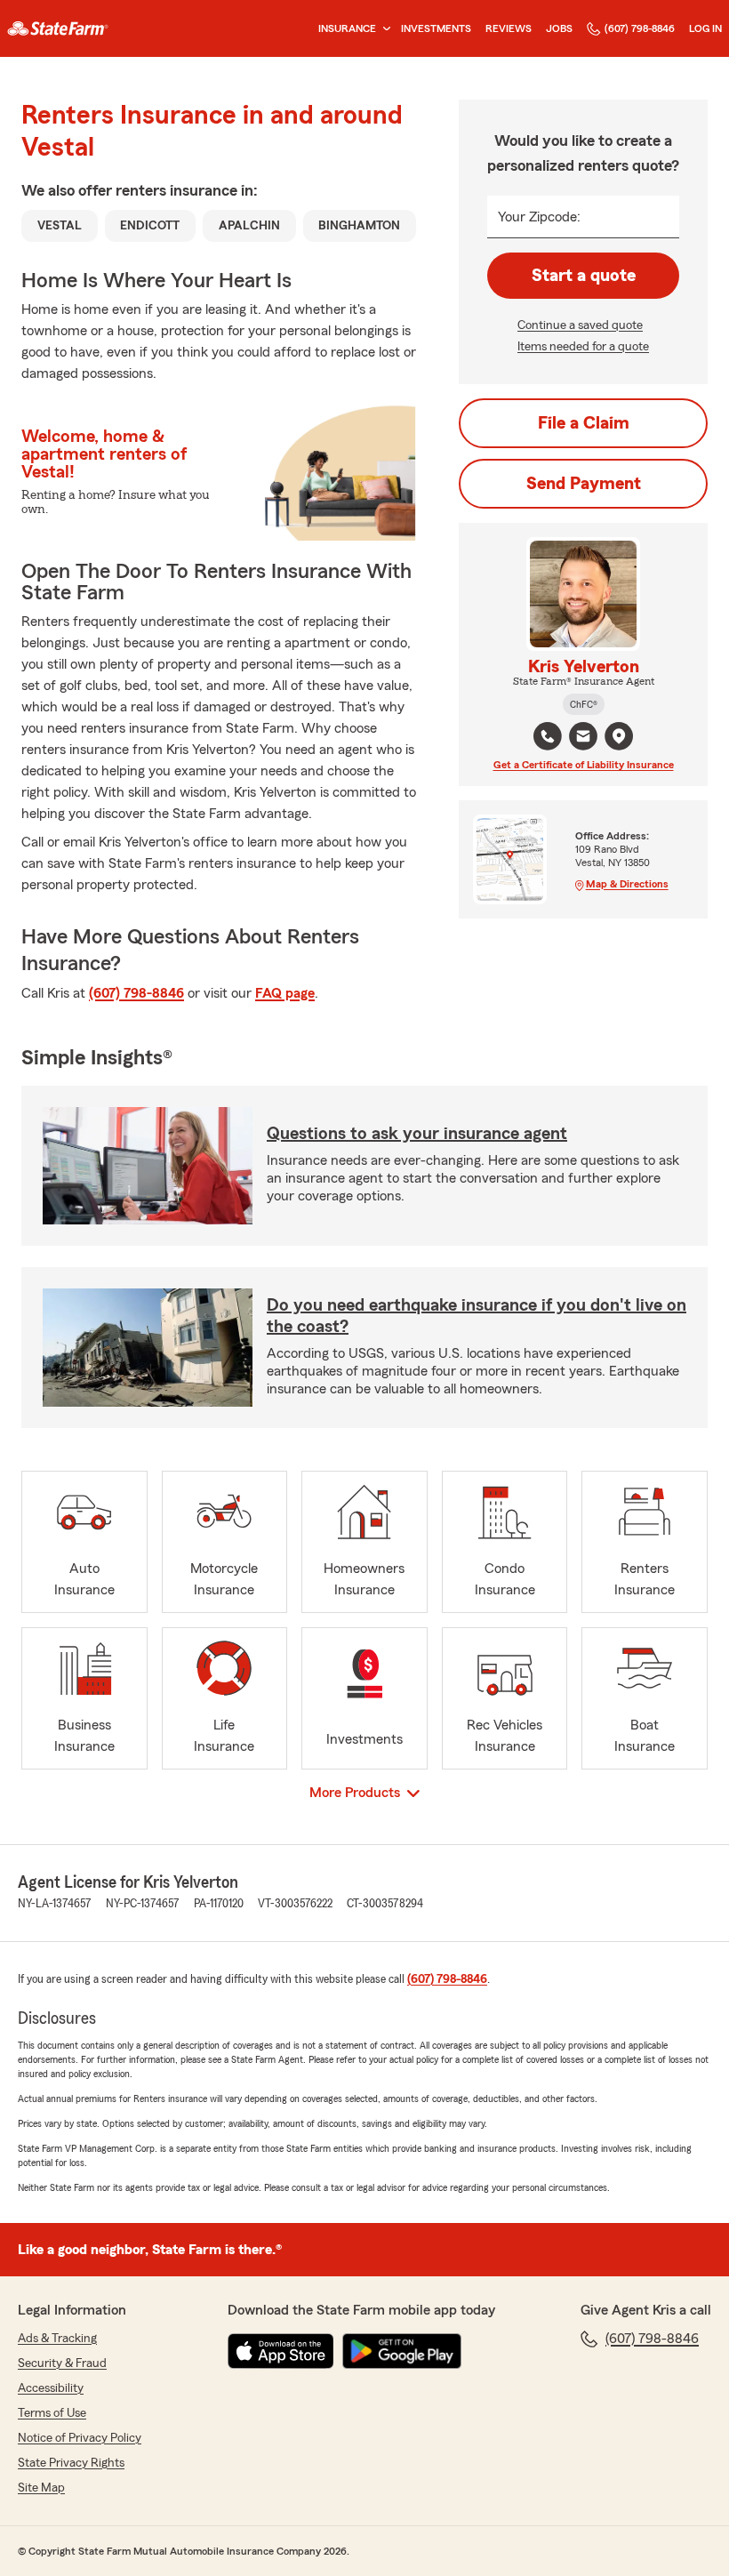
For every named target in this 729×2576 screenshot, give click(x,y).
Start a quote (584, 276)
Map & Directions (627, 884)
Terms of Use (52, 2413)
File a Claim (584, 423)
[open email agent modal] (583, 738)
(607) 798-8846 (640, 28)
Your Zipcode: (539, 217)
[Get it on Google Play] (402, 2351)
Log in (705, 28)
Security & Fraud (62, 2363)
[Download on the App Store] (281, 2351)
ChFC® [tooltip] (584, 704)
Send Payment (584, 484)
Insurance (347, 28)
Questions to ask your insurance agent (417, 1134)
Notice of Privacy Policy (80, 2438)
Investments (436, 28)
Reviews (509, 28)
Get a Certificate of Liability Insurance (584, 765)
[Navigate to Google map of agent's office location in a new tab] (619, 736)
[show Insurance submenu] (383, 29)
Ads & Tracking (57, 2339)
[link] (58, 28)
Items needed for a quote (583, 347)
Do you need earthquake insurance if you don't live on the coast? (477, 1316)
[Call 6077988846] (548, 736)
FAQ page (285, 993)
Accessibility (51, 2388)
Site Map (41, 2488)
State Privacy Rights (71, 2463)
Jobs (559, 28)
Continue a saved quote (580, 325)
